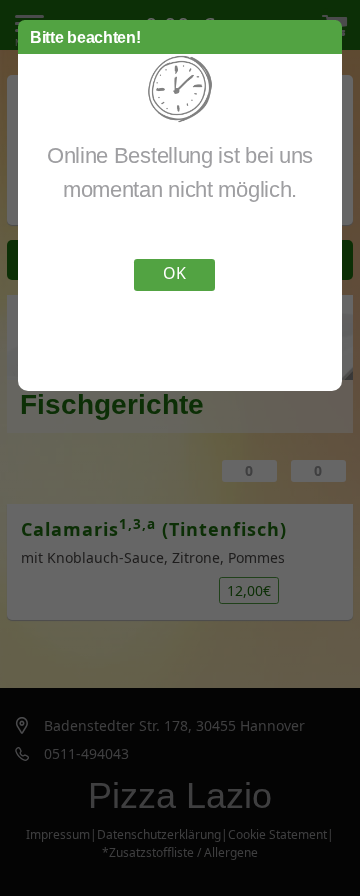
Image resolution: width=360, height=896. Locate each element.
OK (174, 273)
